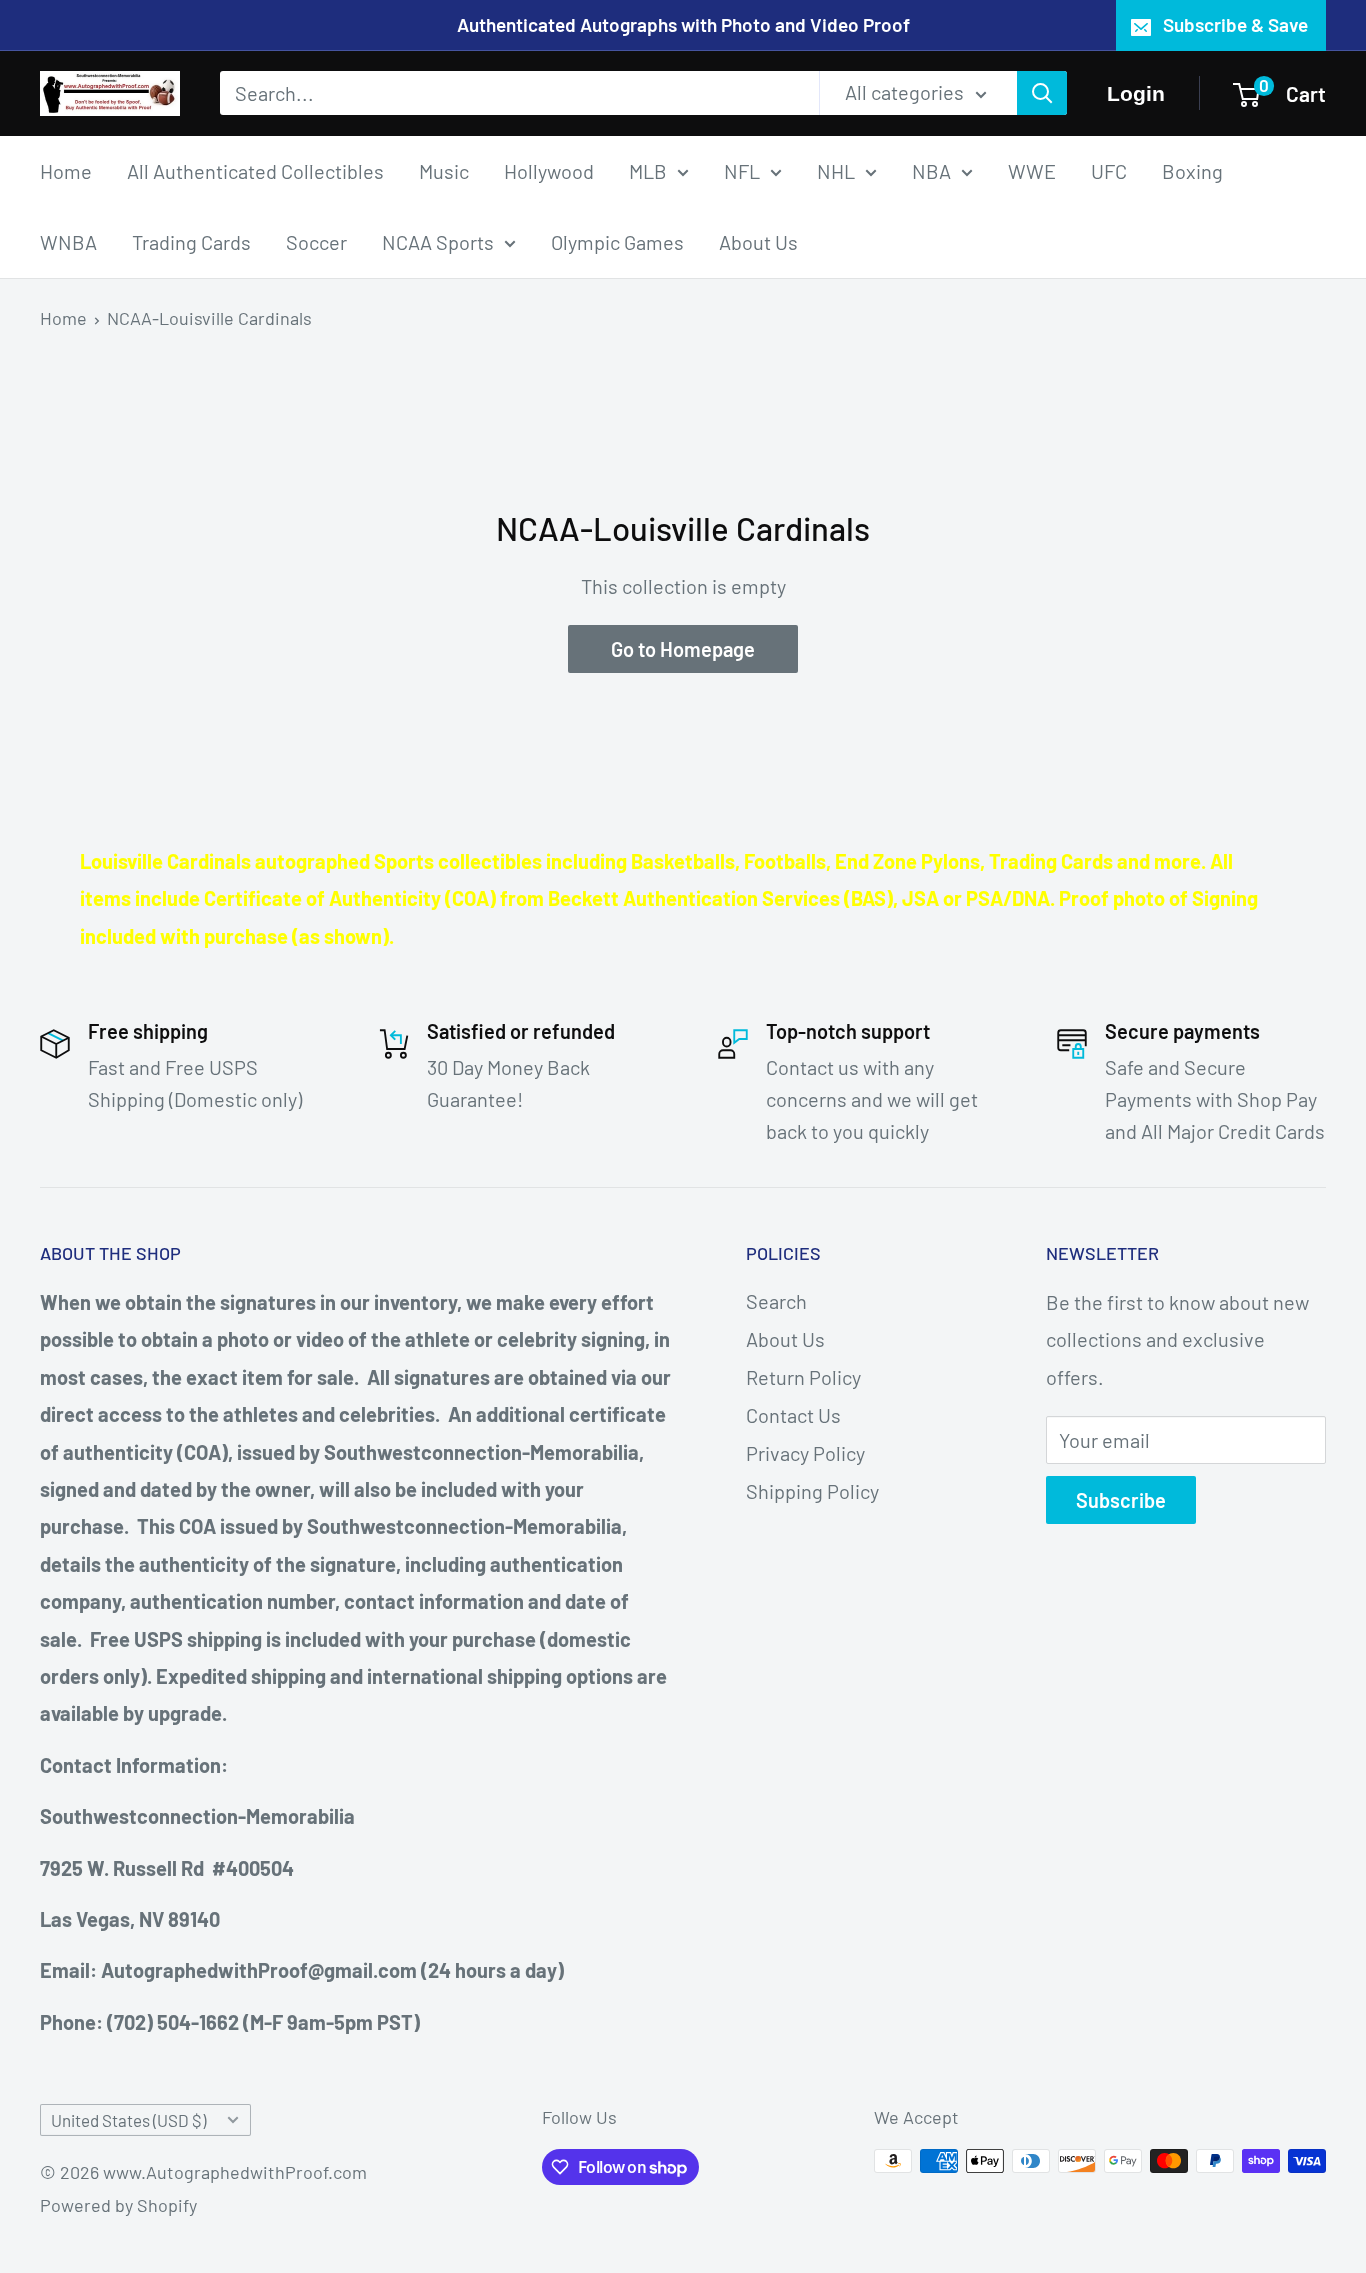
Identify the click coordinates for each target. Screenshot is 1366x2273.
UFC (1109, 170)
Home (66, 170)
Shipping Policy (812, 1491)
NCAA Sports (438, 241)
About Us (758, 241)
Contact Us (793, 1415)
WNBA (68, 241)
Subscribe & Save (1235, 24)
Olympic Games (617, 241)
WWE (1032, 170)
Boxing (1192, 170)
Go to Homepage (683, 649)
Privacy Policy (805, 1453)
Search (776, 1301)
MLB (648, 170)
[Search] (1042, 93)
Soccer (316, 241)
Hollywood (549, 170)
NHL (836, 170)
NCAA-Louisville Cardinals (209, 318)
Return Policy (803, 1377)
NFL (742, 170)
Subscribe (1121, 1500)
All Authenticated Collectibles (255, 170)
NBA (931, 170)
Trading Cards (191, 241)
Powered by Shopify (118, 2205)
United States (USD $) (128, 2120)
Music (444, 170)
